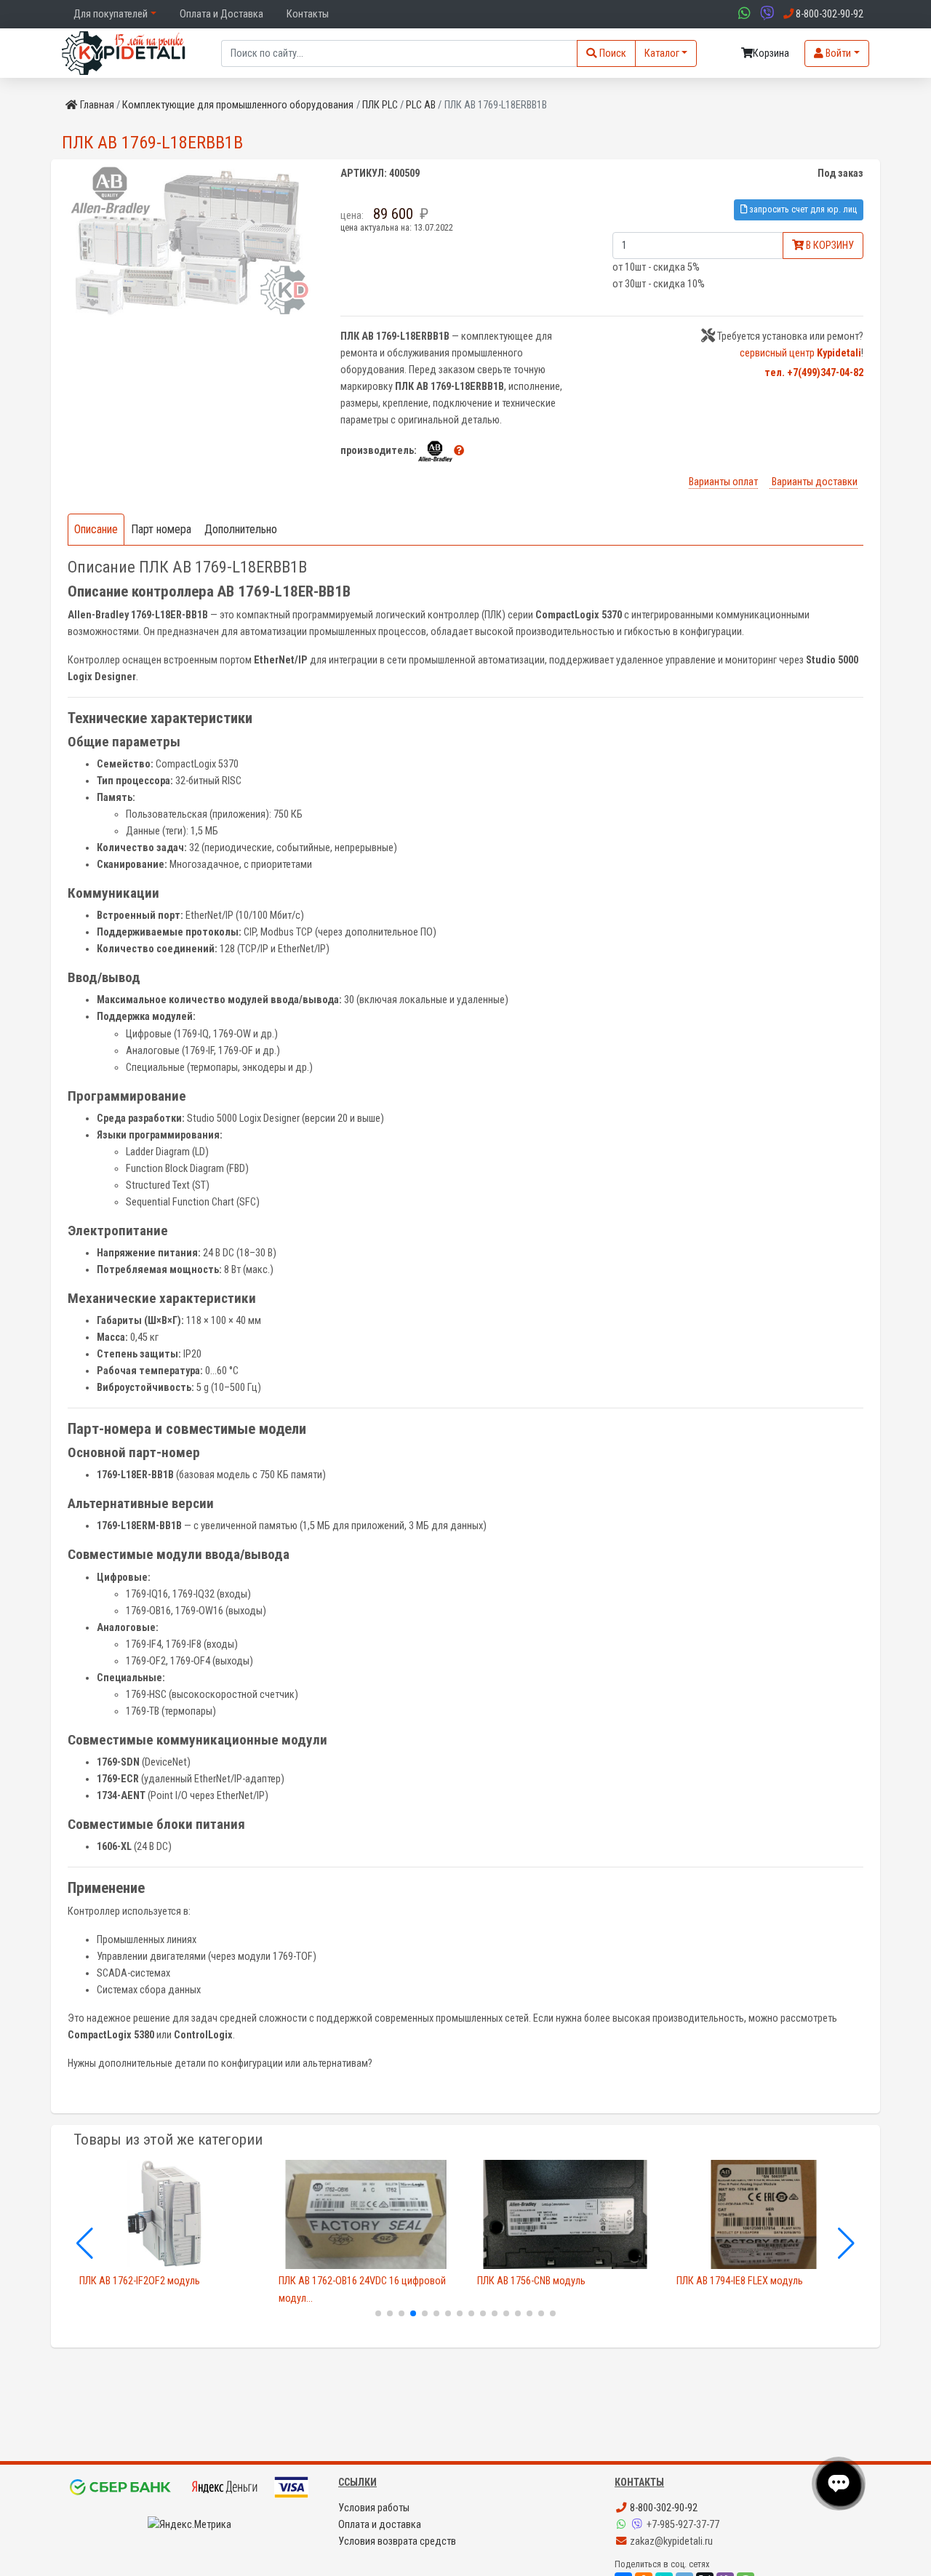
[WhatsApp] (623, 2525)
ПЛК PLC (380, 105)
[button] (459, 451)
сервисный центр (800, 353)
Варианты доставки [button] (814, 482)
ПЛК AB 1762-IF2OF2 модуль (140, 2281)
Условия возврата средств (397, 2541)
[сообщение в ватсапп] (743, 14)
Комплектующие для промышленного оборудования (238, 105)
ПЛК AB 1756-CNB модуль (531, 2281)
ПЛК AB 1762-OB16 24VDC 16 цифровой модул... (362, 2289)
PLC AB (421, 105)
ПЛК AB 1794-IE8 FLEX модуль (740, 2281)
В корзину (829, 246)
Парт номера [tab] (161, 529)
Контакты (308, 14)
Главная (97, 105)
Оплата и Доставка (221, 14)
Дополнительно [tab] (241, 529)
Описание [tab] (96, 529)
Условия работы (374, 2508)
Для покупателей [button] (111, 14)
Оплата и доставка (380, 2525)
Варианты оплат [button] (723, 482)
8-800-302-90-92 (663, 2508)
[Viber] (639, 2525)
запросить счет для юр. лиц (802, 209)
